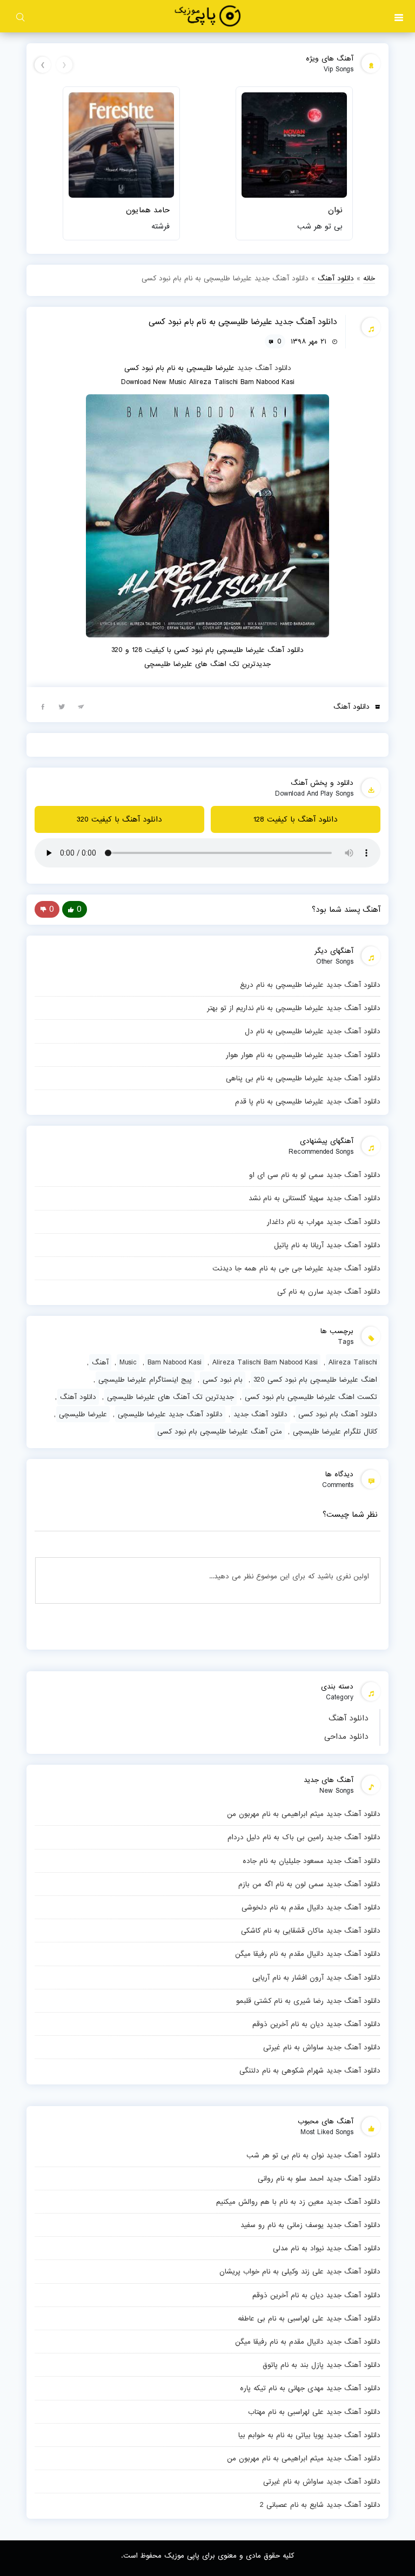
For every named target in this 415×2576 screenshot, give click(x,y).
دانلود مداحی (346, 1737)
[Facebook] (43, 706)
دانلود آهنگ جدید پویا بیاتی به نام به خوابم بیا (309, 2435)
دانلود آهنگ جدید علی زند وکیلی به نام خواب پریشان (300, 2271)
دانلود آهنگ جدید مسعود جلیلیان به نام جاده (312, 1861)
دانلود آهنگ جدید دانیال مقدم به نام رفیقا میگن (308, 1954)
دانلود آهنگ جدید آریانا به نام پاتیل (327, 1245)
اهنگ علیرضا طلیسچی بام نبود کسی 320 (315, 1380)
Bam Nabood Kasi (175, 1362)
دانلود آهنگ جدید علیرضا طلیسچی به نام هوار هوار (303, 1055)
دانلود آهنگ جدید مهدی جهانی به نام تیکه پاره (310, 2388)
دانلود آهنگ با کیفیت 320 (119, 819)
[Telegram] (81, 706)
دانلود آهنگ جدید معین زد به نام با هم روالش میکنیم (298, 2202)
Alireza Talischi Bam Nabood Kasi (265, 1362)
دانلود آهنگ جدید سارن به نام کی (329, 1292)
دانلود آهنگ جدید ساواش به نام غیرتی (322, 2047)
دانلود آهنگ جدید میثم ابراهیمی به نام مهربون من (304, 1814)
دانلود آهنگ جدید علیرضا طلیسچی (170, 1414)
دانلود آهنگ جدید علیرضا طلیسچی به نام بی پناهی (303, 1078)
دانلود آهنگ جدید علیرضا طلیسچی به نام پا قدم (308, 1101)
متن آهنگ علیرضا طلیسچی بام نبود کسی (220, 1431)
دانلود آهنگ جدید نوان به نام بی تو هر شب (313, 2155)
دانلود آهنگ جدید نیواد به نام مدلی (327, 2248)
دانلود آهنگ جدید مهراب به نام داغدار (324, 1222)
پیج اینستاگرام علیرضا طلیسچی (145, 1380)
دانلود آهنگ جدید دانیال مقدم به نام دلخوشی (311, 1907)
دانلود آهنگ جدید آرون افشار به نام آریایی (316, 1978)
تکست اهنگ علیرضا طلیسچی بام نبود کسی (311, 1397)
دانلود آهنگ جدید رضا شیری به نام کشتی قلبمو (308, 2001)
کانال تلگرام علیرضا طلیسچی (335, 1431)
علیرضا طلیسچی (83, 1414)
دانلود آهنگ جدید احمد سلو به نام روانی (319, 2178)
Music (128, 1362)
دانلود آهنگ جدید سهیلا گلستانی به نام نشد (314, 1198)
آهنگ (100, 1362)
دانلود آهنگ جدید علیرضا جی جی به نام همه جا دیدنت (296, 1268)
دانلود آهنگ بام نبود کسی (338, 1414)
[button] (399, 16)
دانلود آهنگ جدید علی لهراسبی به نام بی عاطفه (309, 2318)
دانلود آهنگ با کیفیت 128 (296, 819)
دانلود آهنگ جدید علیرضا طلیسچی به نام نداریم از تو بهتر (294, 1008)
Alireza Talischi (353, 1362)
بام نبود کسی (223, 1380)
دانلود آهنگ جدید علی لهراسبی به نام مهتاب (314, 2412)
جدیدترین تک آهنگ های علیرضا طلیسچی (170, 1397)
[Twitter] (62, 706)
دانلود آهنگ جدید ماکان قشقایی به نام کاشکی (311, 1931)
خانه (369, 278)
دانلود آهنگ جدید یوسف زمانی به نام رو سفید (310, 2225)
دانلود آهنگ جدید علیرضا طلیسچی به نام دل (313, 1031)
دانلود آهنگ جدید (264, 368)
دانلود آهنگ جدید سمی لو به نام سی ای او (315, 1175)
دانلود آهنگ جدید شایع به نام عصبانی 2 (320, 2505)
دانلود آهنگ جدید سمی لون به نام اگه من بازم (309, 1884)
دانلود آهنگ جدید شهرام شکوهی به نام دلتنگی (310, 2070)
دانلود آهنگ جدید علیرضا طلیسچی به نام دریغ (310, 985)
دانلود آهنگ (349, 1718)
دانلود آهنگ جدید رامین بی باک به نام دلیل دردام (304, 1837)
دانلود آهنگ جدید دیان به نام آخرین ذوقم (316, 2024)
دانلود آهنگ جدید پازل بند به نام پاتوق (322, 2365)
